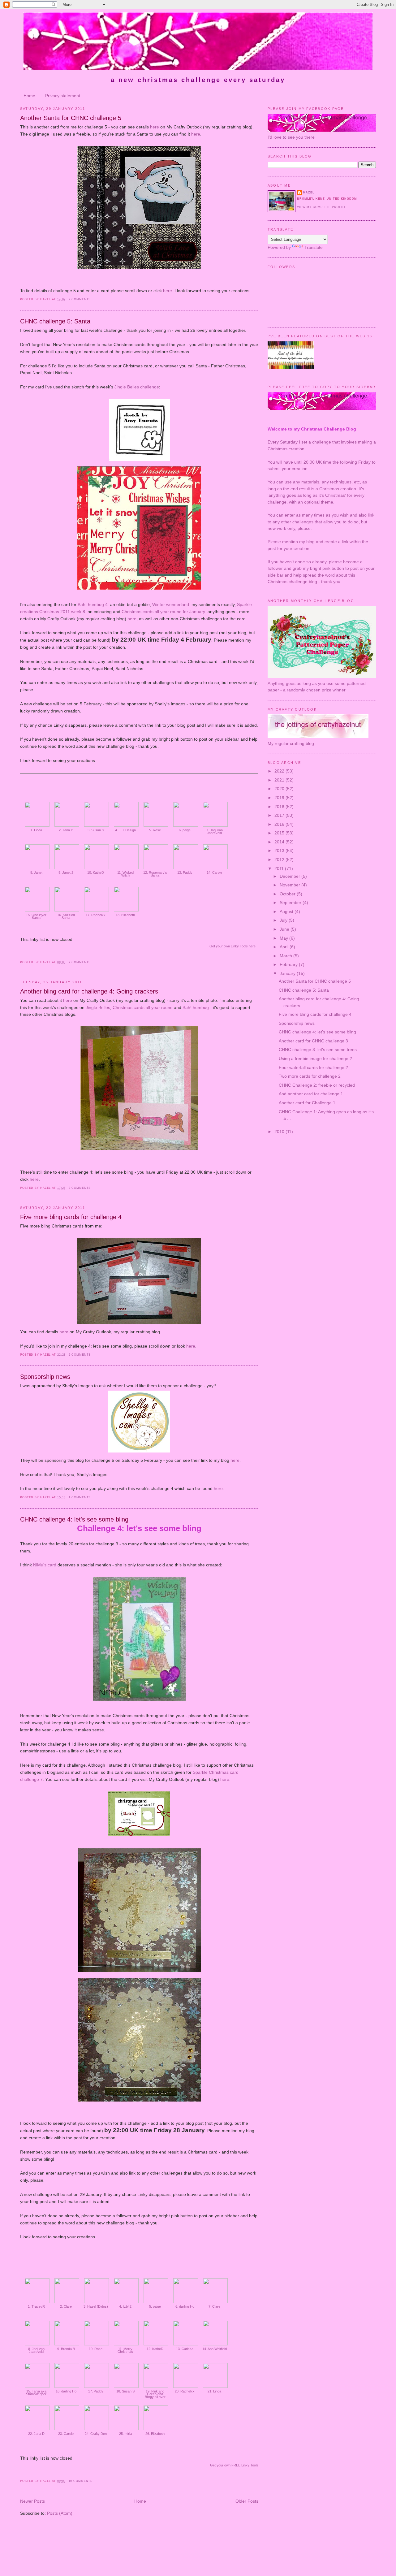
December (291, 876)
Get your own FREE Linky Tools (234, 2465)
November (291, 885)
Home (29, 96)
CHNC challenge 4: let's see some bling (74, 1519)
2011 (280, 868)
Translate (314, 247)
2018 (280, 807)
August (287, 911)
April (285, 947)
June (285, 929)
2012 (280, 859)
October (288, 894)
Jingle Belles (98, 1007)
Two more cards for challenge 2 (310, 1076)
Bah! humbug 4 (93, 604)
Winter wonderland (171, 604)
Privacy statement (63, 96)
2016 (280, 824)
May (284, 938)
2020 (280, 789)
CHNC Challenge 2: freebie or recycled (317, 1085)
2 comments (80, 299)
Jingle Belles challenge (137, 387)
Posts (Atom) (60, 2513)
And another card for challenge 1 (311, 1094)
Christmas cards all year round (143, 1007)
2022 (280, 771)
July (284, 920)
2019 (280, 798)
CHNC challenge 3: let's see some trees (318, 1050)
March (286, 956)
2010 (280, 1132)
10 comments (81, 2481)
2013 (280, 851)
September (291, 903)
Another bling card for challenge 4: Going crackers (89, 991)
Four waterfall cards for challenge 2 (313, 1067)
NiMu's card (45, 1565)
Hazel (309, 193)
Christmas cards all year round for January (163, 612)
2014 (280, 842)
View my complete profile (322, 207)
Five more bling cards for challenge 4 (71, 1217)
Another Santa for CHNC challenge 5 (71, 118)
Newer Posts (32, 2501)
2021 (280, 780)
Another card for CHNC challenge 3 (313, 1041)
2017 (280, 815)
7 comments (80, 962)
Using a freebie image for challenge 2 (315, 1059)
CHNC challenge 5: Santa (55, 321)
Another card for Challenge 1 (307, 1103)
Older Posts (247, 2501)
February (289, 964)
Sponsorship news (45, 1377)
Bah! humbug (196, 1007)
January (288, 973)
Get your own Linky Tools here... (234, 946)
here (155, 127)
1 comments (80, 1497)
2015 (280, 833)
